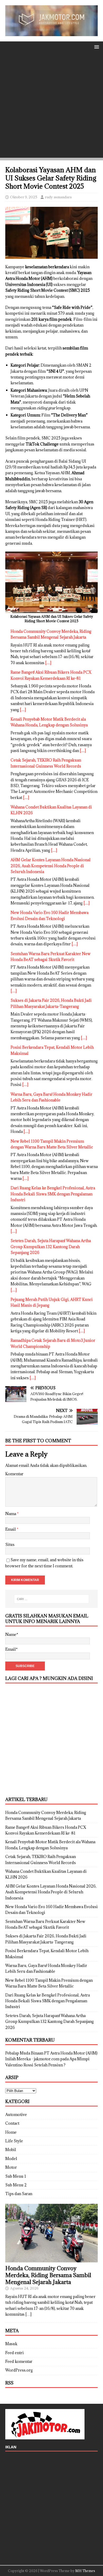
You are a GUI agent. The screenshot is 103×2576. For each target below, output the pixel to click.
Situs (10, 1545)
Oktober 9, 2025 (24, 197)
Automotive (16, 2115)
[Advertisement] (51, 106)
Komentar (14, 1474)
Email (11, 1529)
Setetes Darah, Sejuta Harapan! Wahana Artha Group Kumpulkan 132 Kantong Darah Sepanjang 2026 (51, 1247)
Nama (11, 1514)
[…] (48, 663)
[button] (96, 47)
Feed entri (15, 2353)
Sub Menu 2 (16, 2185)
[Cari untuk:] (52, 1599)
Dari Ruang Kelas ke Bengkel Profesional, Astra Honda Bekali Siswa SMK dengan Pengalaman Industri (53, 1194)
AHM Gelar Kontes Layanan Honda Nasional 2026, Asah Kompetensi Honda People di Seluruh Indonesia (51, 866)
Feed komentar (19, 2361)
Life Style (14, 2141)
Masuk (11, 2344)
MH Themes (85, 2571)
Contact (12, 2123)
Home (11, 2132)
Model (11, 2159)
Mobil (11, 2150)
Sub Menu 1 (16, 2176)
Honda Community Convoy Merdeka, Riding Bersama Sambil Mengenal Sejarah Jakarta (48, 2275)
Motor (11, 2167)
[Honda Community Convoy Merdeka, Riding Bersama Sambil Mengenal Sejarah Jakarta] (51, 2259)
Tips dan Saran (19, 2194)
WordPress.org (19, 2370)
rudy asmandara (58, 197)
